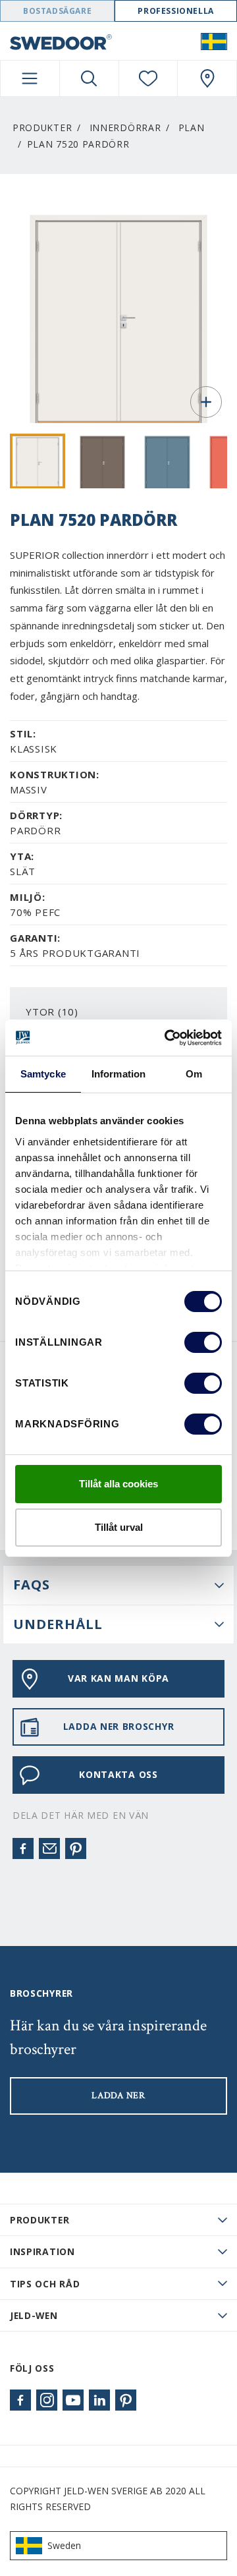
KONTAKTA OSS (118, 1774)
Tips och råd (45, 2284)
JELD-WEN (34, 2315)
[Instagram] (47, 2400)
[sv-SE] (214, 41)
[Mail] (49, 1848)
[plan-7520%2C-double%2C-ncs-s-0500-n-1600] (38, 461)
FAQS (32, 1585)
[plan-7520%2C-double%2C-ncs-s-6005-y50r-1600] (103, 461)
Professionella (175, 11)
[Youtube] (73, 2400)
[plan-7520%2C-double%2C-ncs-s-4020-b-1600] (167, 461)
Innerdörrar (125, 128)
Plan (192, 128)
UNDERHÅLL (58, 1624)
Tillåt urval (119, 1527)
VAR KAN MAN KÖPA (118, 1678)
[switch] (203, 1342)
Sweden (64, 2545)
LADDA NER (118, 2096)
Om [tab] (194, 1074)
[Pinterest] (76, 1848)
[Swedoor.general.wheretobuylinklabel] (207, 78)
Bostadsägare (57, 11)
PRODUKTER (39, 2220)
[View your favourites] (148, 78)
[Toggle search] (89, 78)
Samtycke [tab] (43, 1074)
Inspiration (42, 2251)
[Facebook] (23, 1848)
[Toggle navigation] (30, 78)
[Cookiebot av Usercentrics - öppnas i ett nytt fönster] (167, 1038)
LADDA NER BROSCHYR (119, 1726)
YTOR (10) (52, 1012)
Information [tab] (118, 1074)
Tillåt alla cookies (118, 1484)
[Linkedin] (99, 2400)
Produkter (42, 128)
